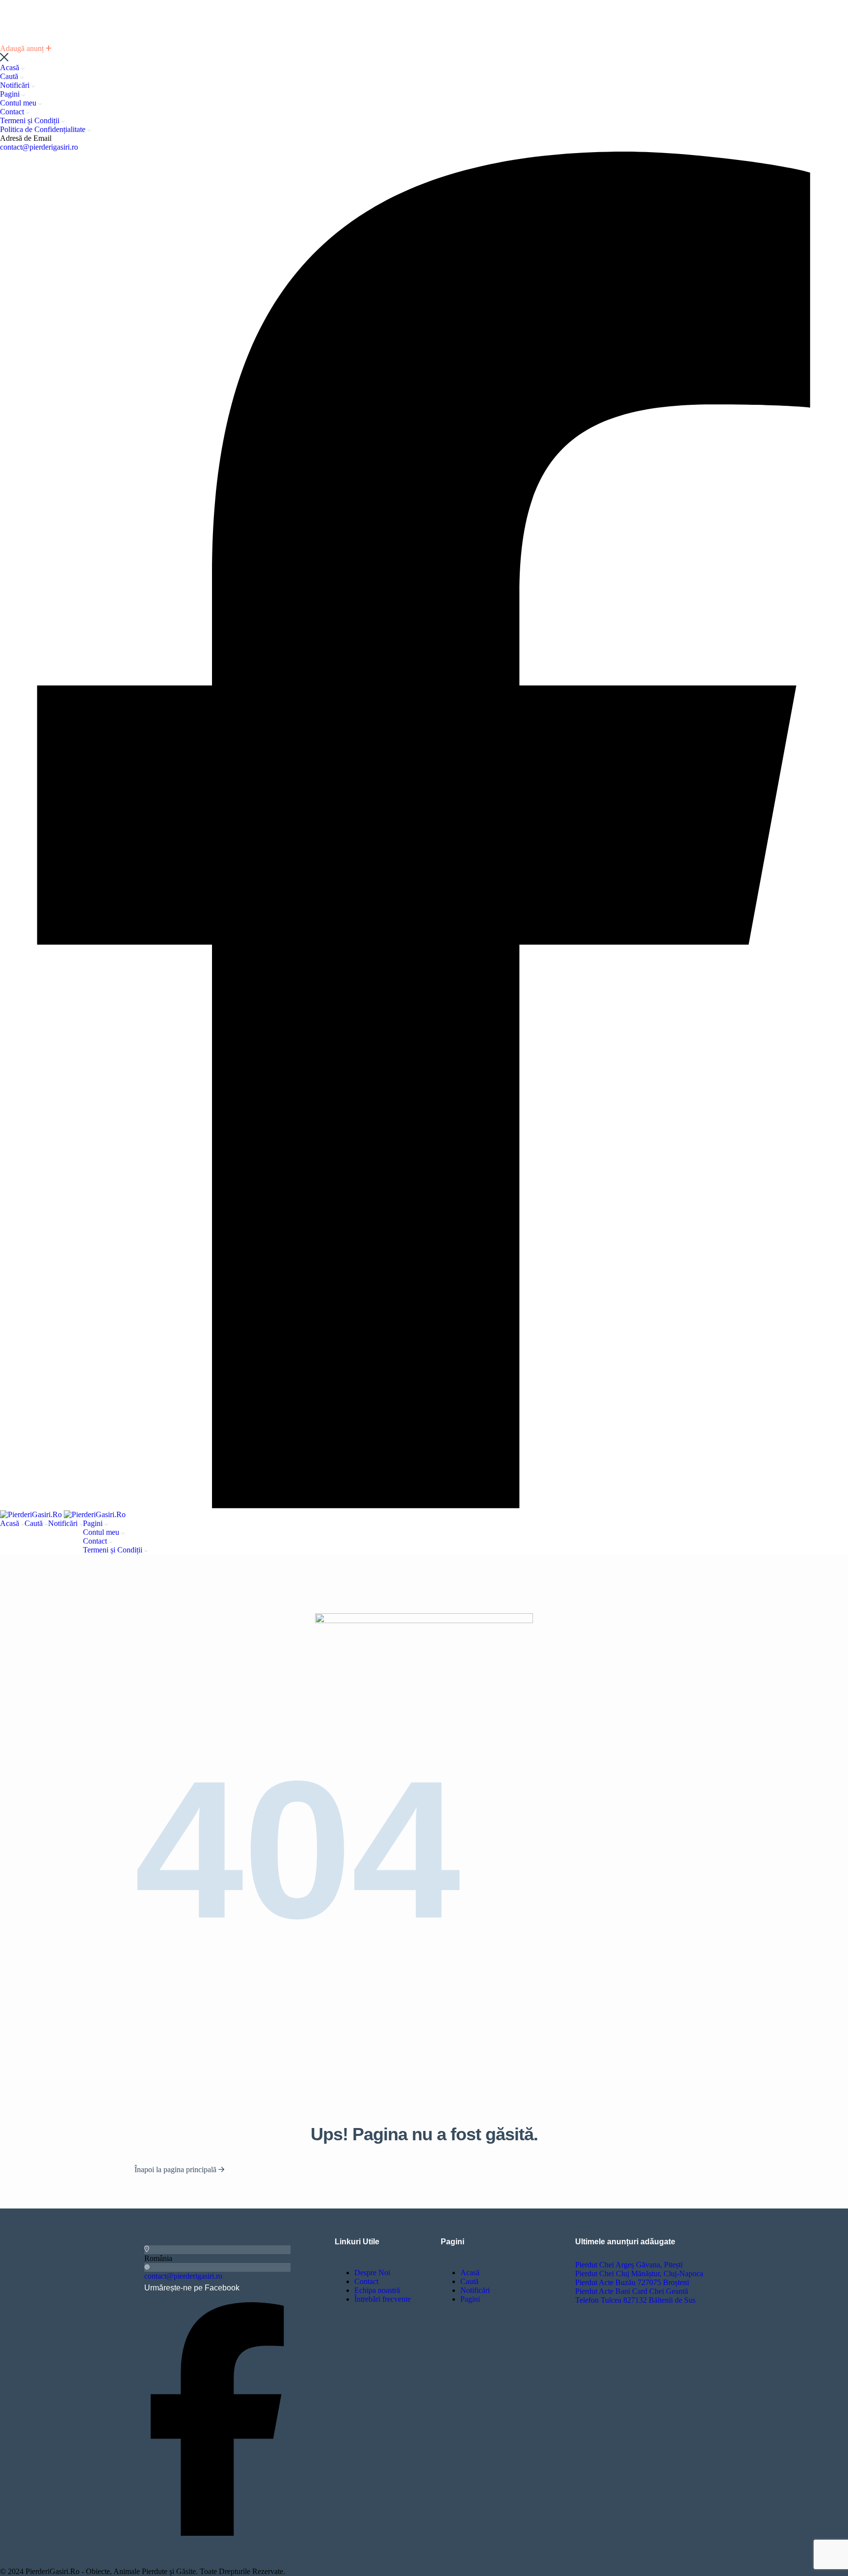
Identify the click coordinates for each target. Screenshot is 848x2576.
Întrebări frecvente (383, 2299)
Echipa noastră (377, 2290)
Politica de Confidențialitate (44, 129)
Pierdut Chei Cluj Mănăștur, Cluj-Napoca (639, 2274)
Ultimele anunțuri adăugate (625, 2242)
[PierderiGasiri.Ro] (32, 1514)
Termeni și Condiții (31, 120)
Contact (13, 112)
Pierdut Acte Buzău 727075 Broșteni (632, 2282)
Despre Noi (372, 2273)
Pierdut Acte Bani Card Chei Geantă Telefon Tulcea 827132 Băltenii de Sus (635, 2296)
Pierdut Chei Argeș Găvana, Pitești (629, 2265)
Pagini (11, 94)
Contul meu (19, 103)
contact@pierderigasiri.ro (39, 147)
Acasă (11, 67)
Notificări (16, 85)
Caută (10, 76)
